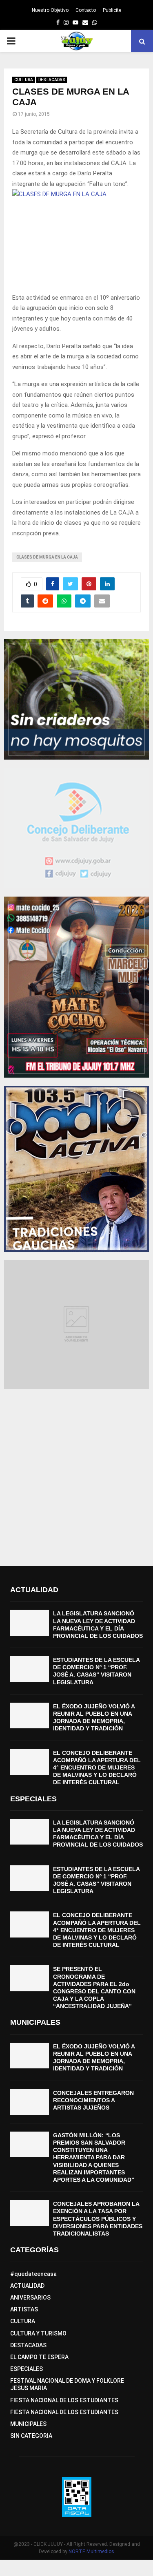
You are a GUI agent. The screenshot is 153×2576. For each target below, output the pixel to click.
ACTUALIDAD (27, 2286)
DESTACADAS (52, 80)
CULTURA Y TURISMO (38, 2333)
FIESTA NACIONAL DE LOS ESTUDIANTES (64, 2400)
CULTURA (24, 80)
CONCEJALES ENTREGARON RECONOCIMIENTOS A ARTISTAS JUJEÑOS (93, 2100)
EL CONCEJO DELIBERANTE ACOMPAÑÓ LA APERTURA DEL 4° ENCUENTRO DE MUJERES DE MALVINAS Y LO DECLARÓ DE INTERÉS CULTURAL (97, 1768)
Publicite (112, 10)
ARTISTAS (24, 2309)
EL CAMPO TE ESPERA (39, 2357)
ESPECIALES (27, 2369)
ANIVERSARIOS (30, 2298)
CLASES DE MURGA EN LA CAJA (47, 557)
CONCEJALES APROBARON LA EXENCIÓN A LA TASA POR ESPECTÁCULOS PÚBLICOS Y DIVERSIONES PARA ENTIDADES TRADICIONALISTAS (98, 2219)
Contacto (86, 10)
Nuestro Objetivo (50, 10)
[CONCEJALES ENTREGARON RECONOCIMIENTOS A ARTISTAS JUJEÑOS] (30, 2102)
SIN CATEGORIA (31, 2436)
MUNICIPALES (28, 2424)
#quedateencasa (33, 2274)
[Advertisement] (76, 1473)
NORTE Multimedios (91, 2552)
